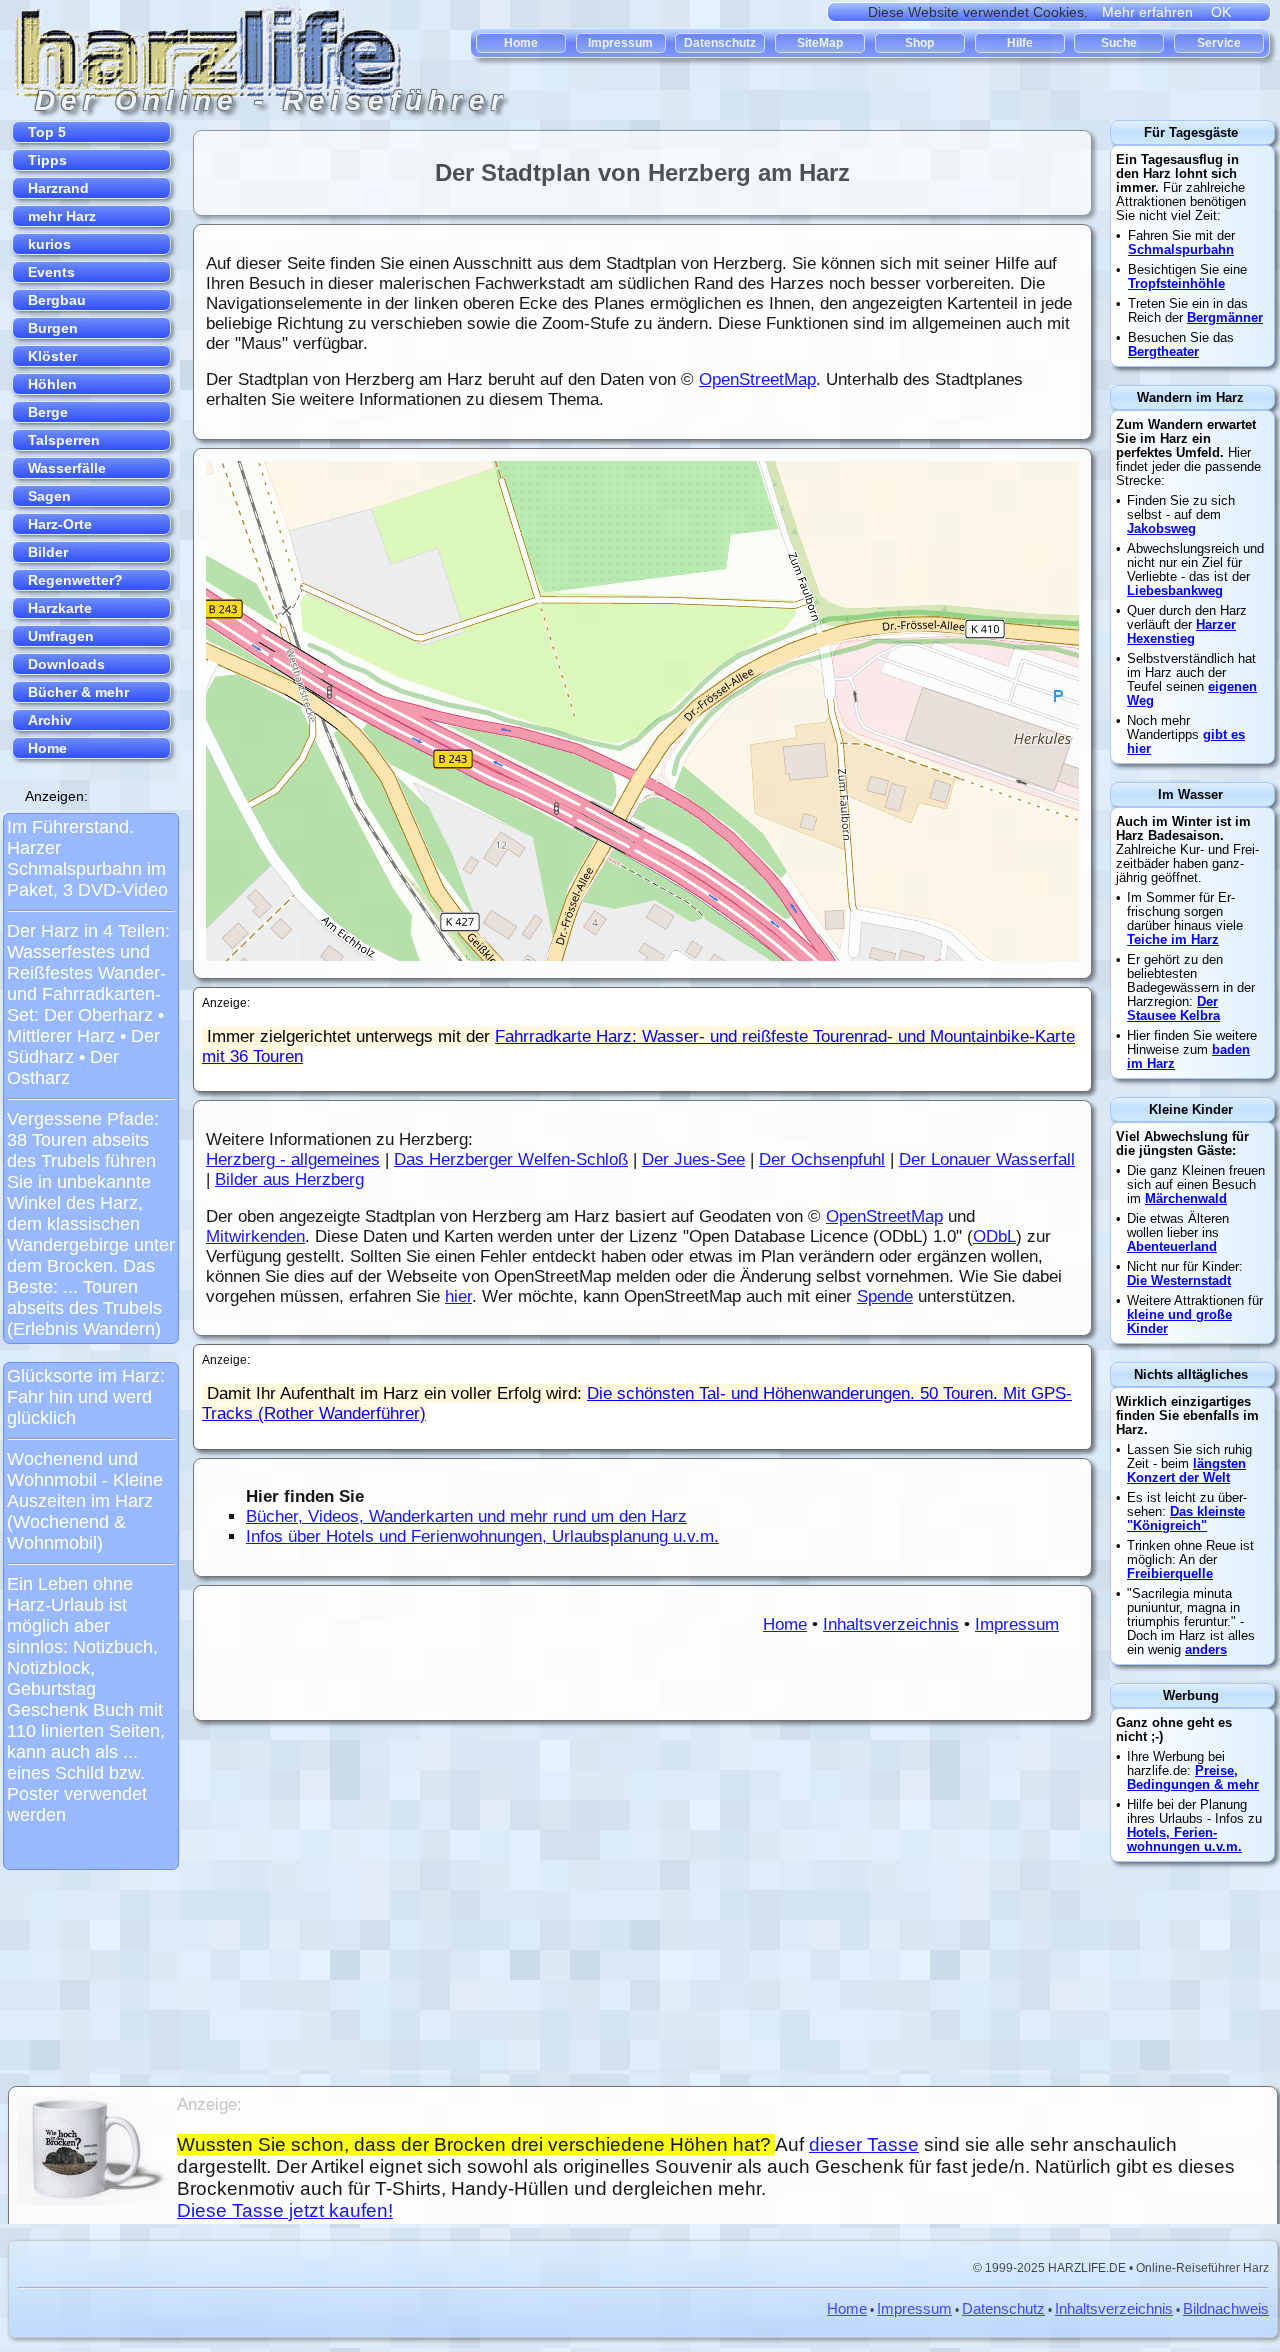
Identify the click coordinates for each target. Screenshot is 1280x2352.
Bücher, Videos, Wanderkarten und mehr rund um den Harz (466, 1516)
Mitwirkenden (255, 1236)
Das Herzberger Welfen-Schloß (511, 1159)
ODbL (994, 1236)
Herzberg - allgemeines (293, 1159)
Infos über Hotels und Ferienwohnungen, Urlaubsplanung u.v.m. (482, 1536)
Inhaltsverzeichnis (891, 1624)
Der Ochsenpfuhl (822, 1159)
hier (458, 1296)
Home (785, 1624)
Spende (885, 1296)
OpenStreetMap (757, 379)
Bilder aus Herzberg (289, 1179)
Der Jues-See (693, 1159)
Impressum (1017, 1624)
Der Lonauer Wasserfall (987, 1159)
